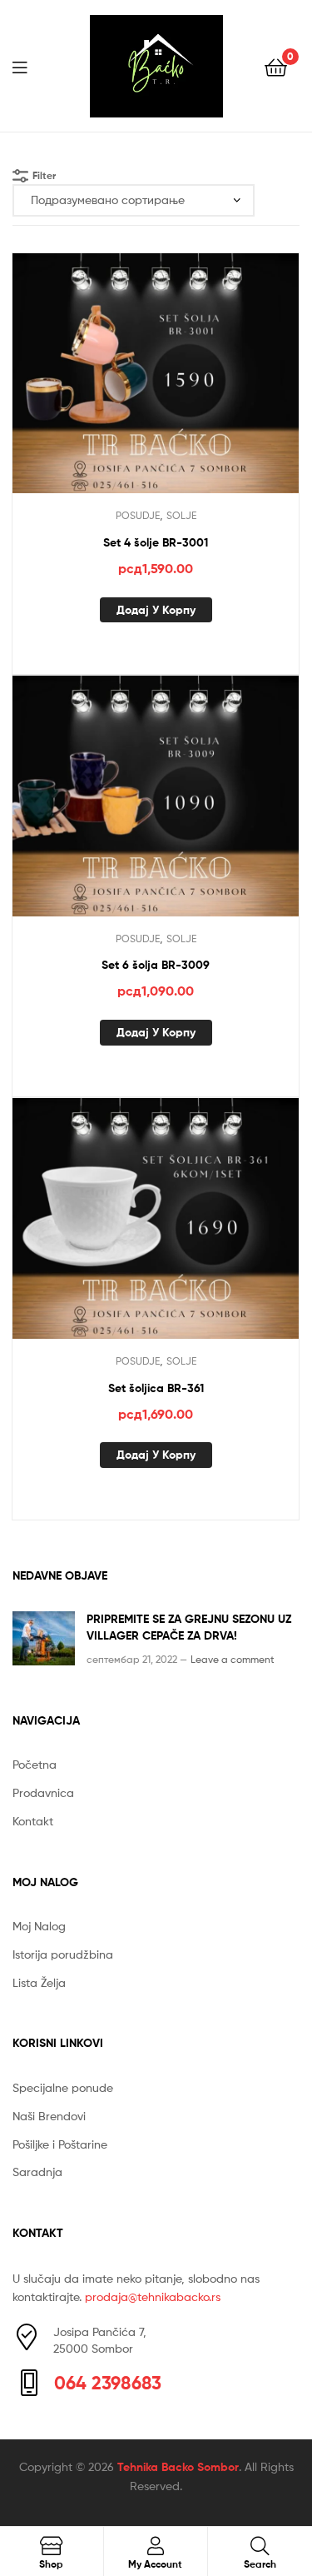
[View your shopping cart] (276, 66)
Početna (35, 1764)
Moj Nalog (39, 1926)
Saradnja (37, 2172)
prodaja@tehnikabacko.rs (153, 2296)
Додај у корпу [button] (156, 610)
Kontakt (33, 1821)
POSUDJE (138, 515)
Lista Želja (39, 1982)
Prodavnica (43, 1792)
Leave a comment (233, 1659)
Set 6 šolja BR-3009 (156, 965)
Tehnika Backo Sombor (178, 2467)
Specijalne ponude (63, 2087)
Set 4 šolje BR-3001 (156, 542)
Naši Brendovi (49, 2116)
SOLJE (181, 515)
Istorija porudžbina (63, 1954)
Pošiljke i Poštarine (60, 2144)
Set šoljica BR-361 (156, 1388)
